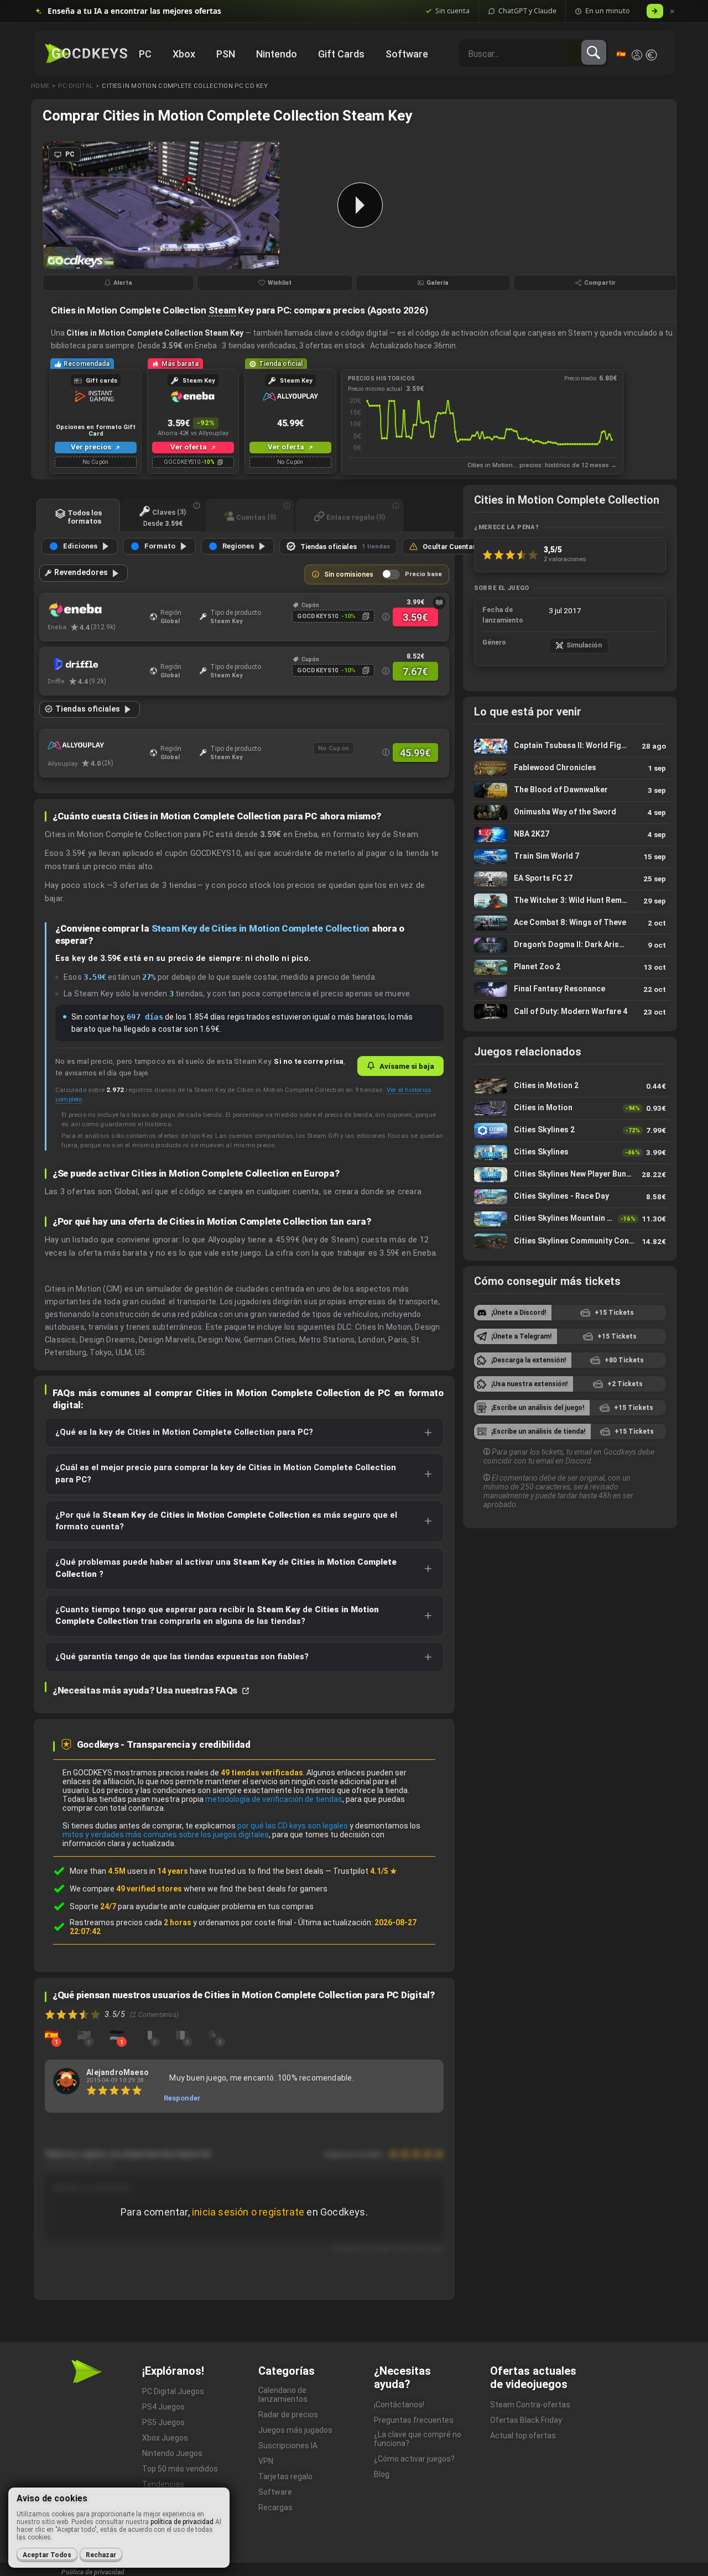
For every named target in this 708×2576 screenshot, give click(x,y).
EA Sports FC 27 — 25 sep (570, 879)
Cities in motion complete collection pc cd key (185, 86)
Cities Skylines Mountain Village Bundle (570, 1219)
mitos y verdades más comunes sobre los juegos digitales (166, 1835)
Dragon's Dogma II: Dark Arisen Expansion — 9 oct (570, 945)
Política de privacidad (93, 2572)
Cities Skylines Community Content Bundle (570, 1241)
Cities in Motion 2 (570, 1086)
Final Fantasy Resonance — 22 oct (570, 989)
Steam (222, 310)
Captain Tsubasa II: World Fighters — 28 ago (570, 746)
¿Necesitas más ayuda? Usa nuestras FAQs (146, 1690)
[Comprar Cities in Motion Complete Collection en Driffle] (96, 664)
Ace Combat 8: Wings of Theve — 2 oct (570, 923)
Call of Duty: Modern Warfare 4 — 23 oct (570, 1012)
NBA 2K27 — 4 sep (570, 835)
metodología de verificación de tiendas (274, 1799)
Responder (182, 2098)
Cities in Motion (570, 1108)
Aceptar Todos (47, 2555)
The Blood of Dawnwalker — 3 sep (570, 790)
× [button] (672, 11)
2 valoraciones (565, 559)
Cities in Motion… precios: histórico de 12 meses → (542, 465)
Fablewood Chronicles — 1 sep (570, 768)
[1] (51, 2035)
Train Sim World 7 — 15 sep (570, 857)
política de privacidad (182, 2522)
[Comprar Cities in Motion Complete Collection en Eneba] (96, 610)
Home (40, 86)
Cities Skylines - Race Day (570, 1197)
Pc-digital (76, 86)
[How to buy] (439, 603)
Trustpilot (365, 1871)
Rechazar (101, 2555)
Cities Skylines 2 (570, 1130)
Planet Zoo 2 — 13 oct (570, 967)
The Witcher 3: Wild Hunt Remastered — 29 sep (570, 901)
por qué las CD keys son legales (293, 1826)
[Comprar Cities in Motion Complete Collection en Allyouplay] (96, 746)
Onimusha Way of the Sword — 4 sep (570, 812)
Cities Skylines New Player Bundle (570, 1175)
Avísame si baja (407, 1066)
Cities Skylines (570, 1153)
